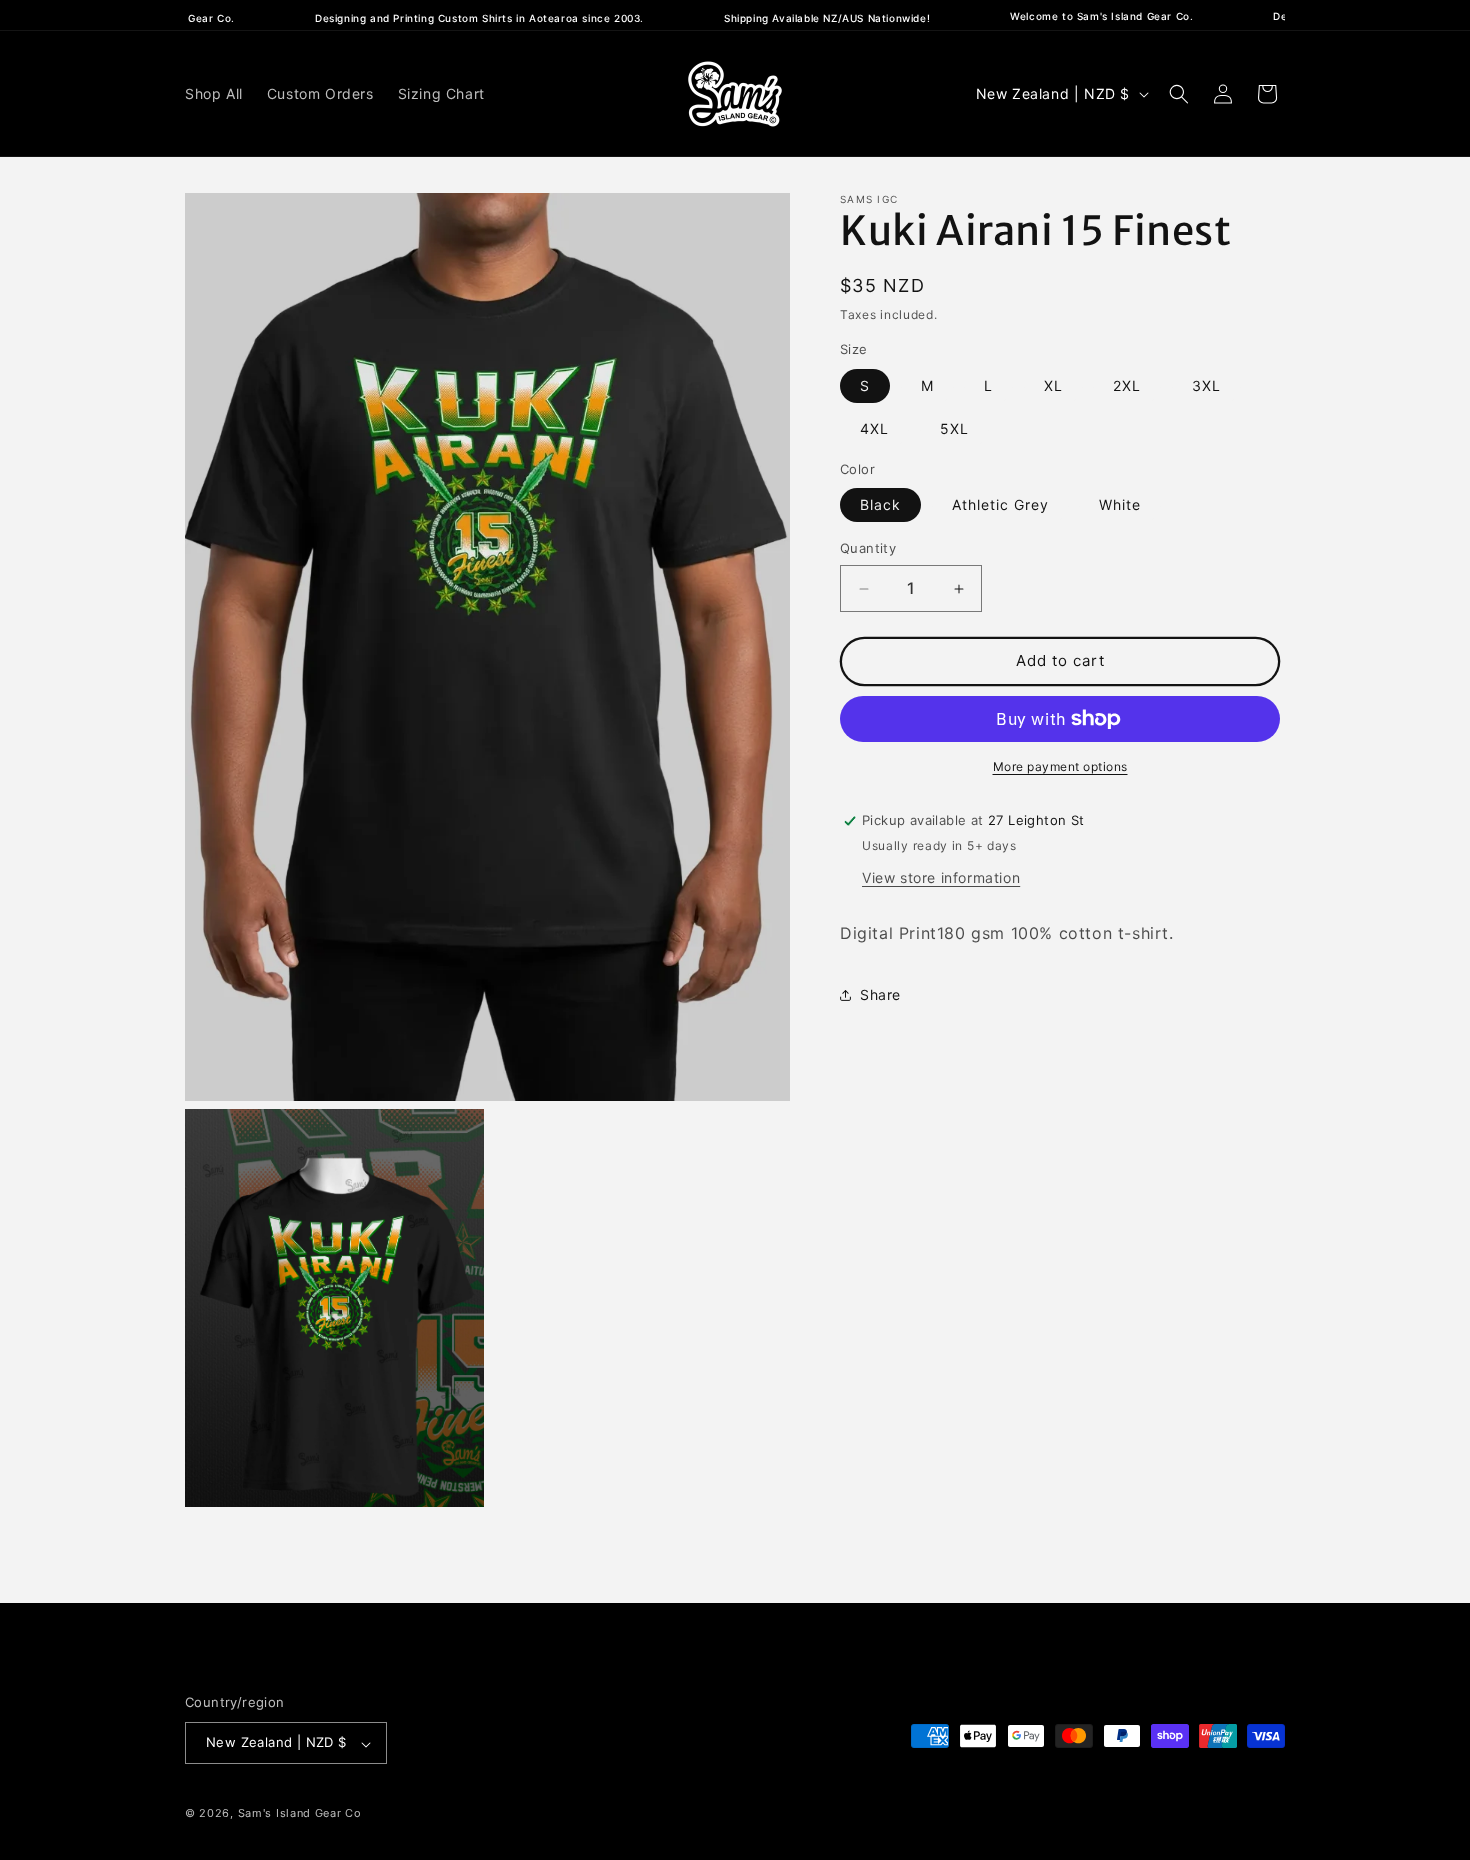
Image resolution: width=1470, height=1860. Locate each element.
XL (1053, 385)
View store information (941, 877)
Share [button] (880, 994)
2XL (1127, 385)
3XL (1206, 385)
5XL (954, 428)
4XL (874, 428)
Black (880, 505)
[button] (1179, 94)
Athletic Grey (1000, 505)
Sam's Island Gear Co (300, 1814)
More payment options (1060, 766)
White (1120, 505)
